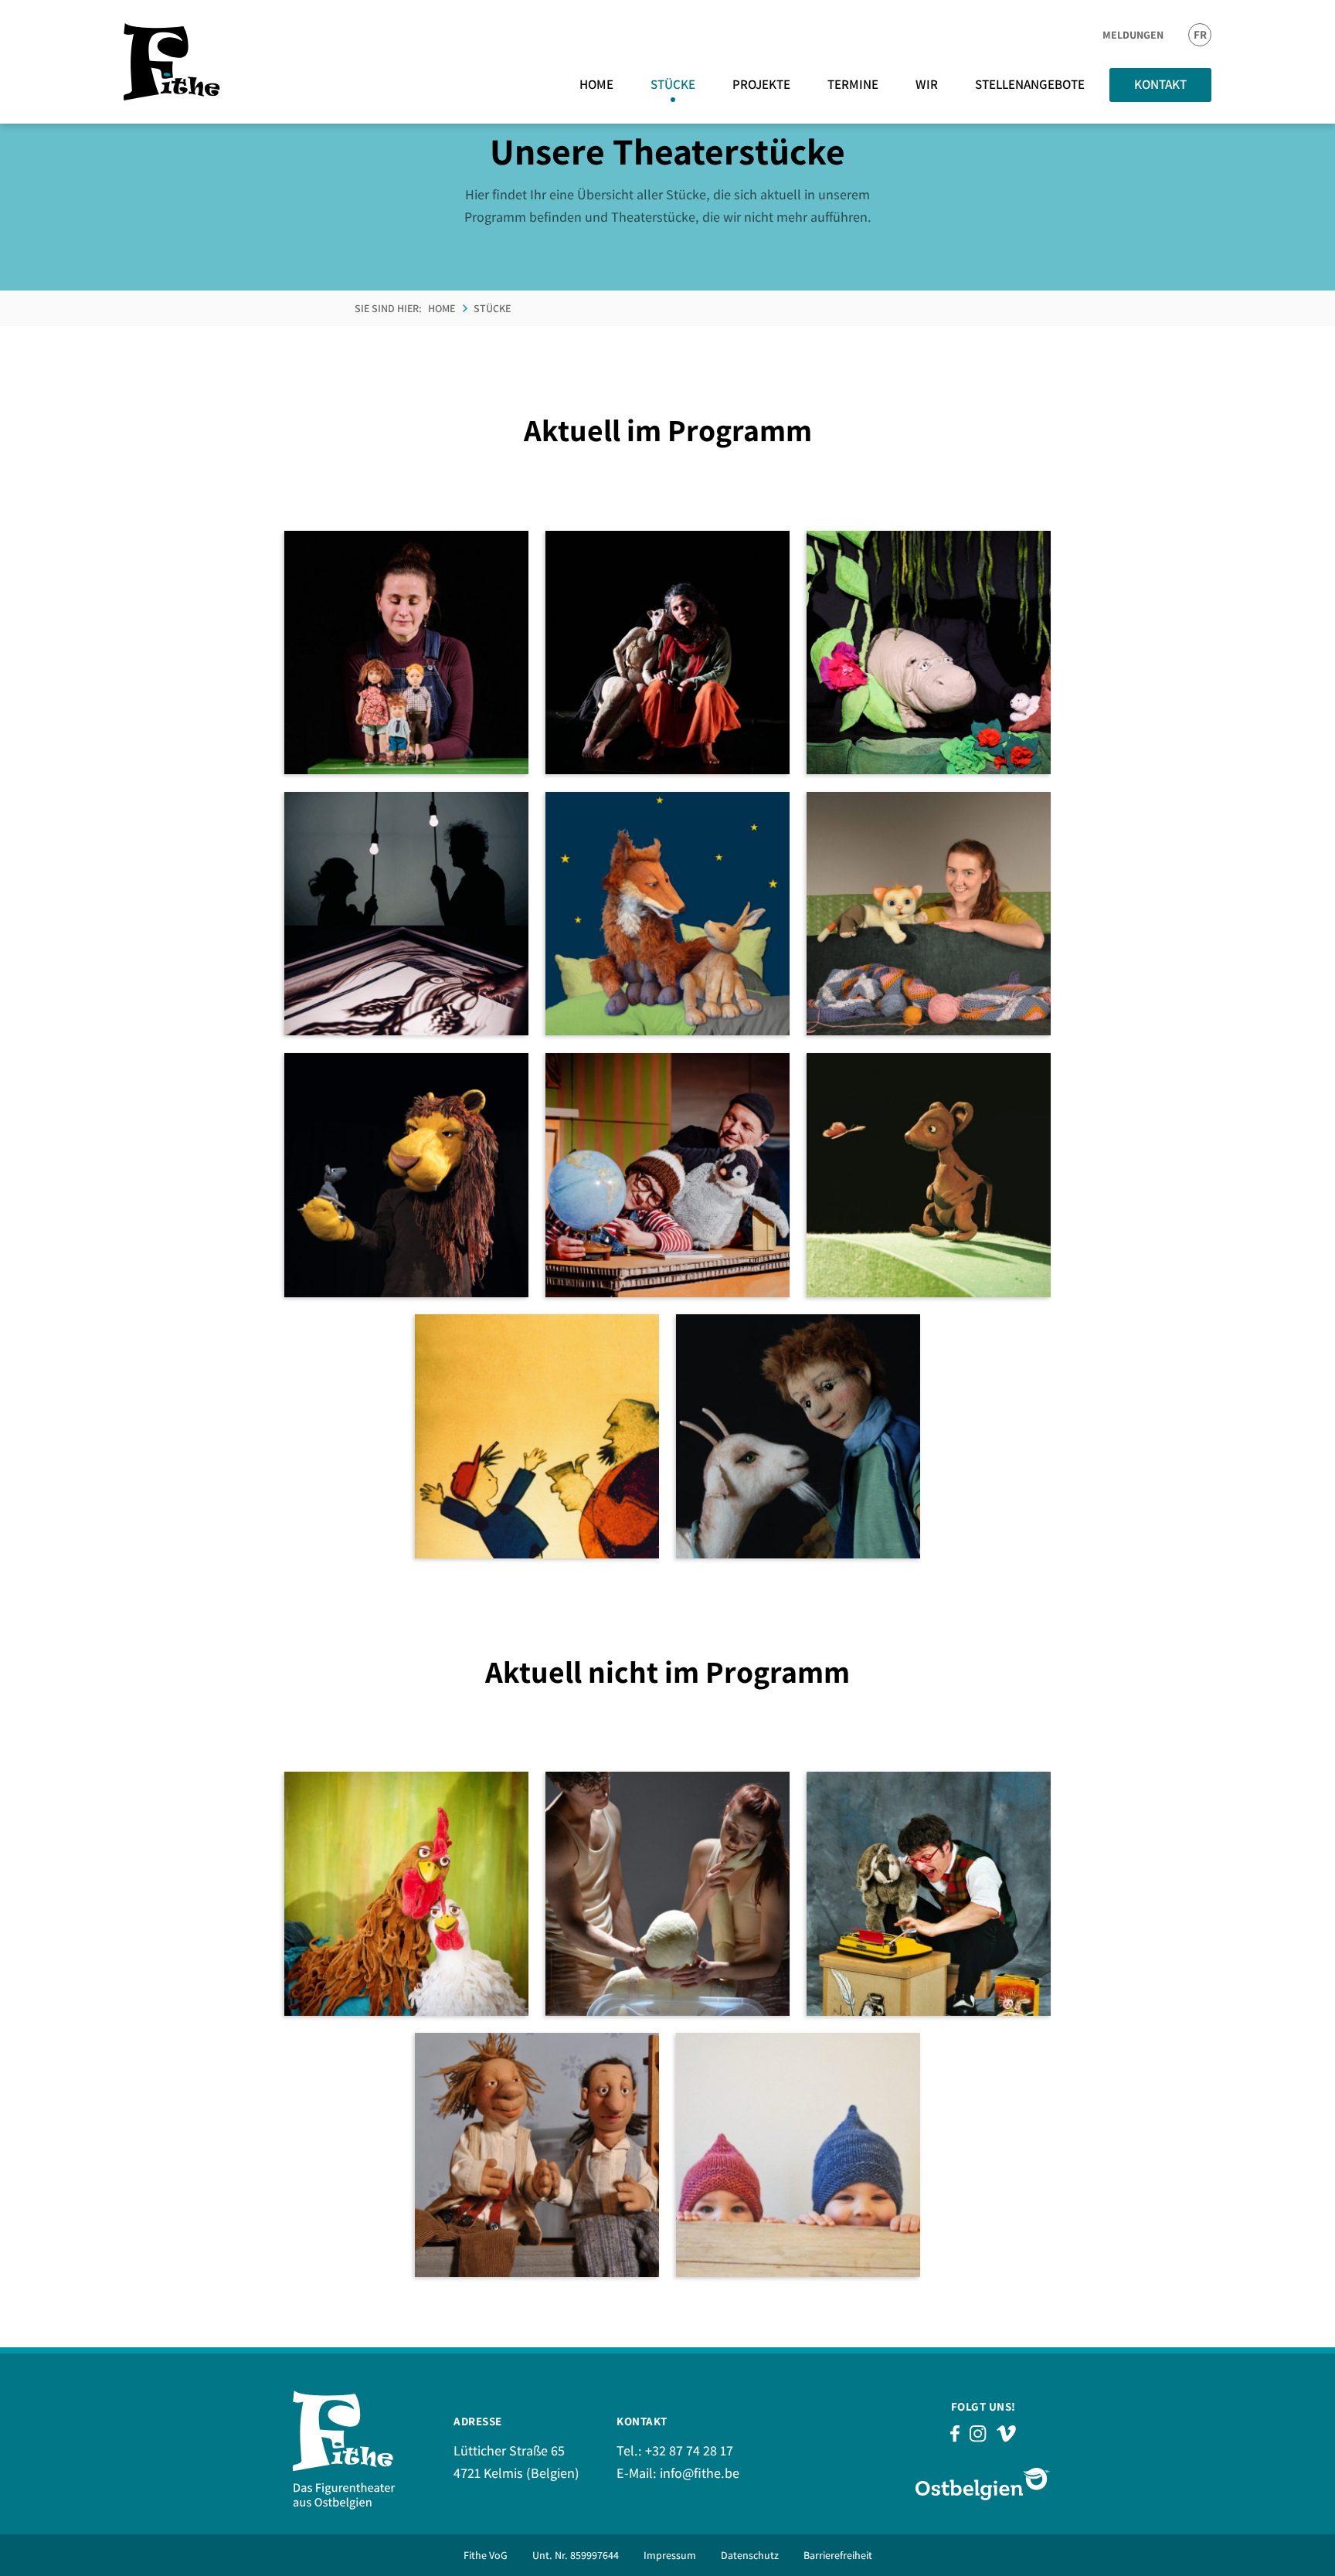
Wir (927, 84)
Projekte (761, 84)
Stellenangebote (1030, 84)
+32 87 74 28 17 (689, 2450)
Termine (853, 84)
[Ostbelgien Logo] (983, 2484)
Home (596, 84)
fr (1200, 34)
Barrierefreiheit (838, 2555)
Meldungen (1133, 35)
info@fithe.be (700, 2473)
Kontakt (1160, 84)
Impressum (670, 2555)
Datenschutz (750, 2555)
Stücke (673, 84)
